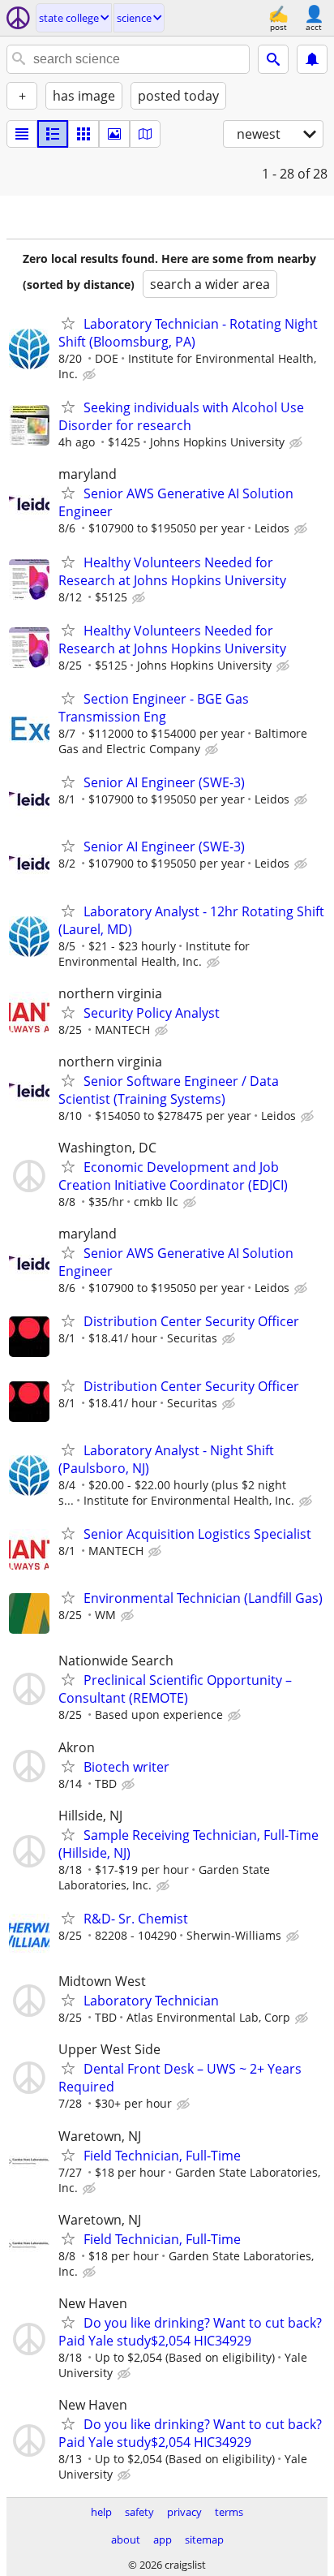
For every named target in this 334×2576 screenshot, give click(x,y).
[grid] (83, 134)
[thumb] (53, 134)
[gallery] (114, 134)
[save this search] (312, 59)
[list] (22, 134)
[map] (145, 134)
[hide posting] (91, 375)
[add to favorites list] (68, 323)
